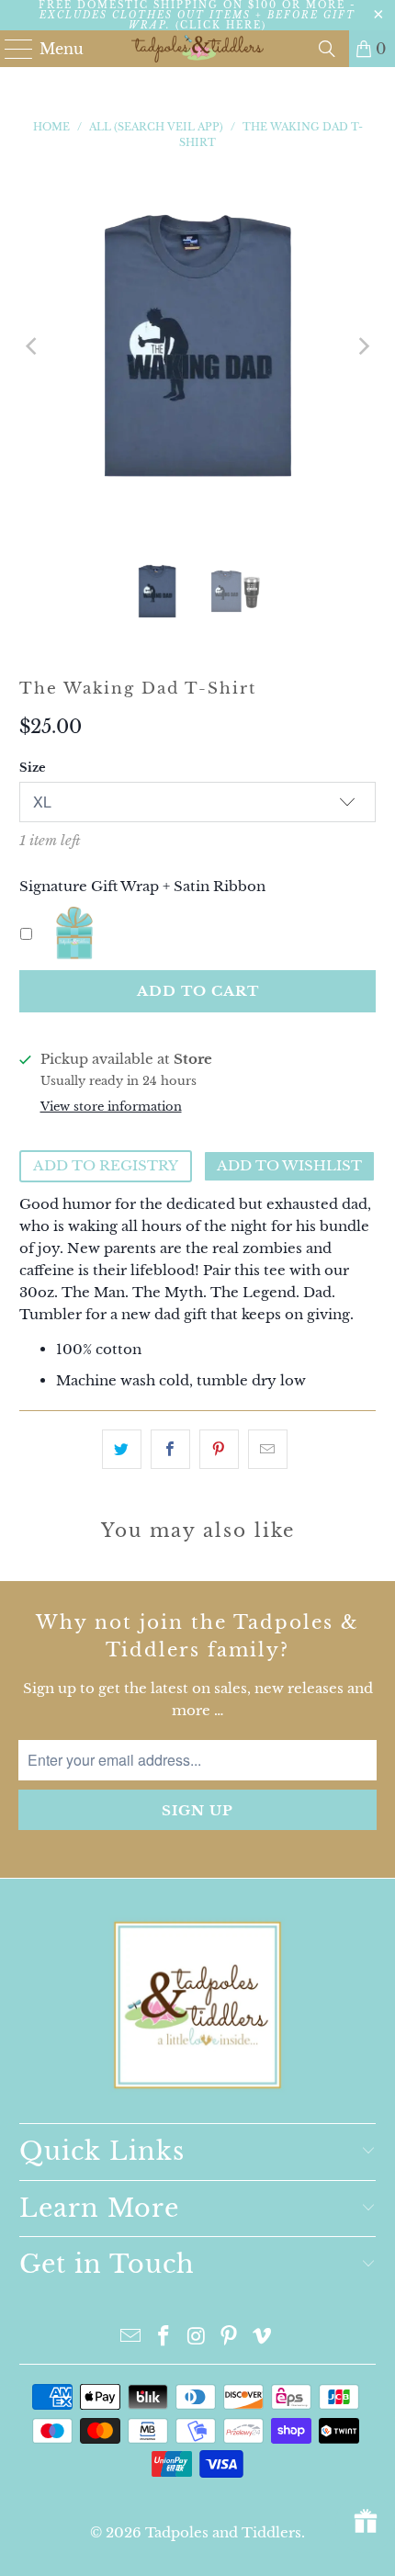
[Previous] (33, 346)
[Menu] (11, 49)
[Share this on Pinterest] (219, 1449)
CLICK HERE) (223, 25)
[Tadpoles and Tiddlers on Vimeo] (263, 2338)
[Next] (362, 346)
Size (33, 768)
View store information (111, 1107)
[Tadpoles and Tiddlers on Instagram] (197, 2338)
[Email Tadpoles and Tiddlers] (131, 2338)
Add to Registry (106, 1165)
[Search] (327, 49)
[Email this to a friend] (268, 1449)
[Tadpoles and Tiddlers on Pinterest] (230, 2338)
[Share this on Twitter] (122, 1449)
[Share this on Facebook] (170, 1449)
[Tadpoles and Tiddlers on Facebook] (164, 2338)
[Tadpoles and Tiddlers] (198, 49)
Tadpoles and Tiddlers (223, 2532)
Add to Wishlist (289, 1165)
